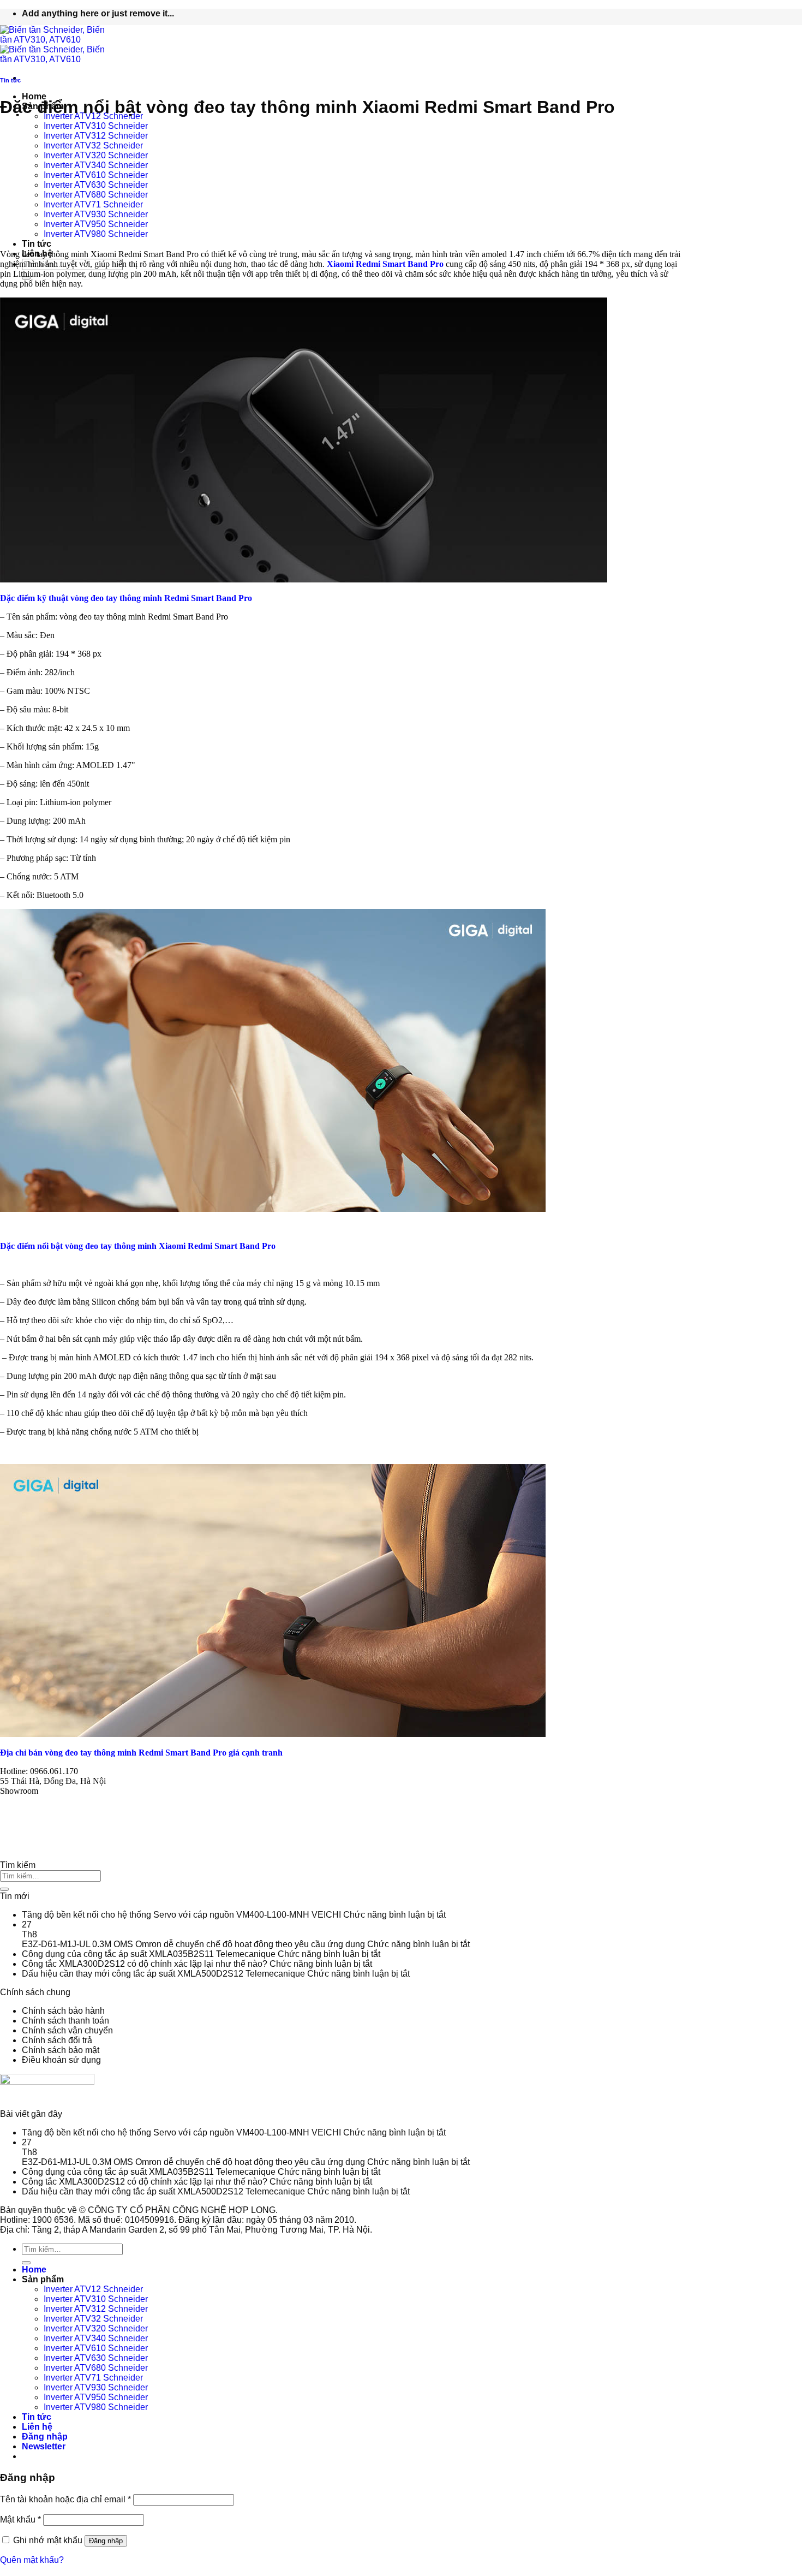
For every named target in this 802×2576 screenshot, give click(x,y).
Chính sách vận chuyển (67, 2030)
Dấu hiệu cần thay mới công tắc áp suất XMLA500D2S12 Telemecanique (163, 1974)
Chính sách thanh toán (65, 2021)
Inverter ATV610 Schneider (96, 175)
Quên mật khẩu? (32, 2560)
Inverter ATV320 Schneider (96, 155)
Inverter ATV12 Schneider (93, 2289)
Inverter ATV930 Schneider (96, 214)
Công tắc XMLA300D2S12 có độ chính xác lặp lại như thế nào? (145, 1964)
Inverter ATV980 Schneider (96, 234)
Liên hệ (37, 2427)
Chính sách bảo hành (63, 2011)
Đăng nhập (106, 2541)
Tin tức (37, 244)
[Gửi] (4, 1889)
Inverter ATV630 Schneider (96, 185)
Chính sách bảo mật (61, 2050)
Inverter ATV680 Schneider (96, 195)
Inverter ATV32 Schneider (93, 145)
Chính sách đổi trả (57, 2040)
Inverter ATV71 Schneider (93, 204)
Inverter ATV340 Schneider (96, 165)
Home (34, 96)
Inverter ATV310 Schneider (96, 126)
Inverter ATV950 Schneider (96, 224)
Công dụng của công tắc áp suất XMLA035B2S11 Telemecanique (149, 1954)
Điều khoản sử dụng (61, 2060)
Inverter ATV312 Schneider (96, 136)
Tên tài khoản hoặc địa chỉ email (65, 2499)
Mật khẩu (20, 2520)
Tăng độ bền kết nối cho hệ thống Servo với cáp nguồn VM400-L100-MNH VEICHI (181, 1915)
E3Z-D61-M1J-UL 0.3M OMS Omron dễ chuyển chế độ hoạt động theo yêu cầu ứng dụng (193, 1944)
